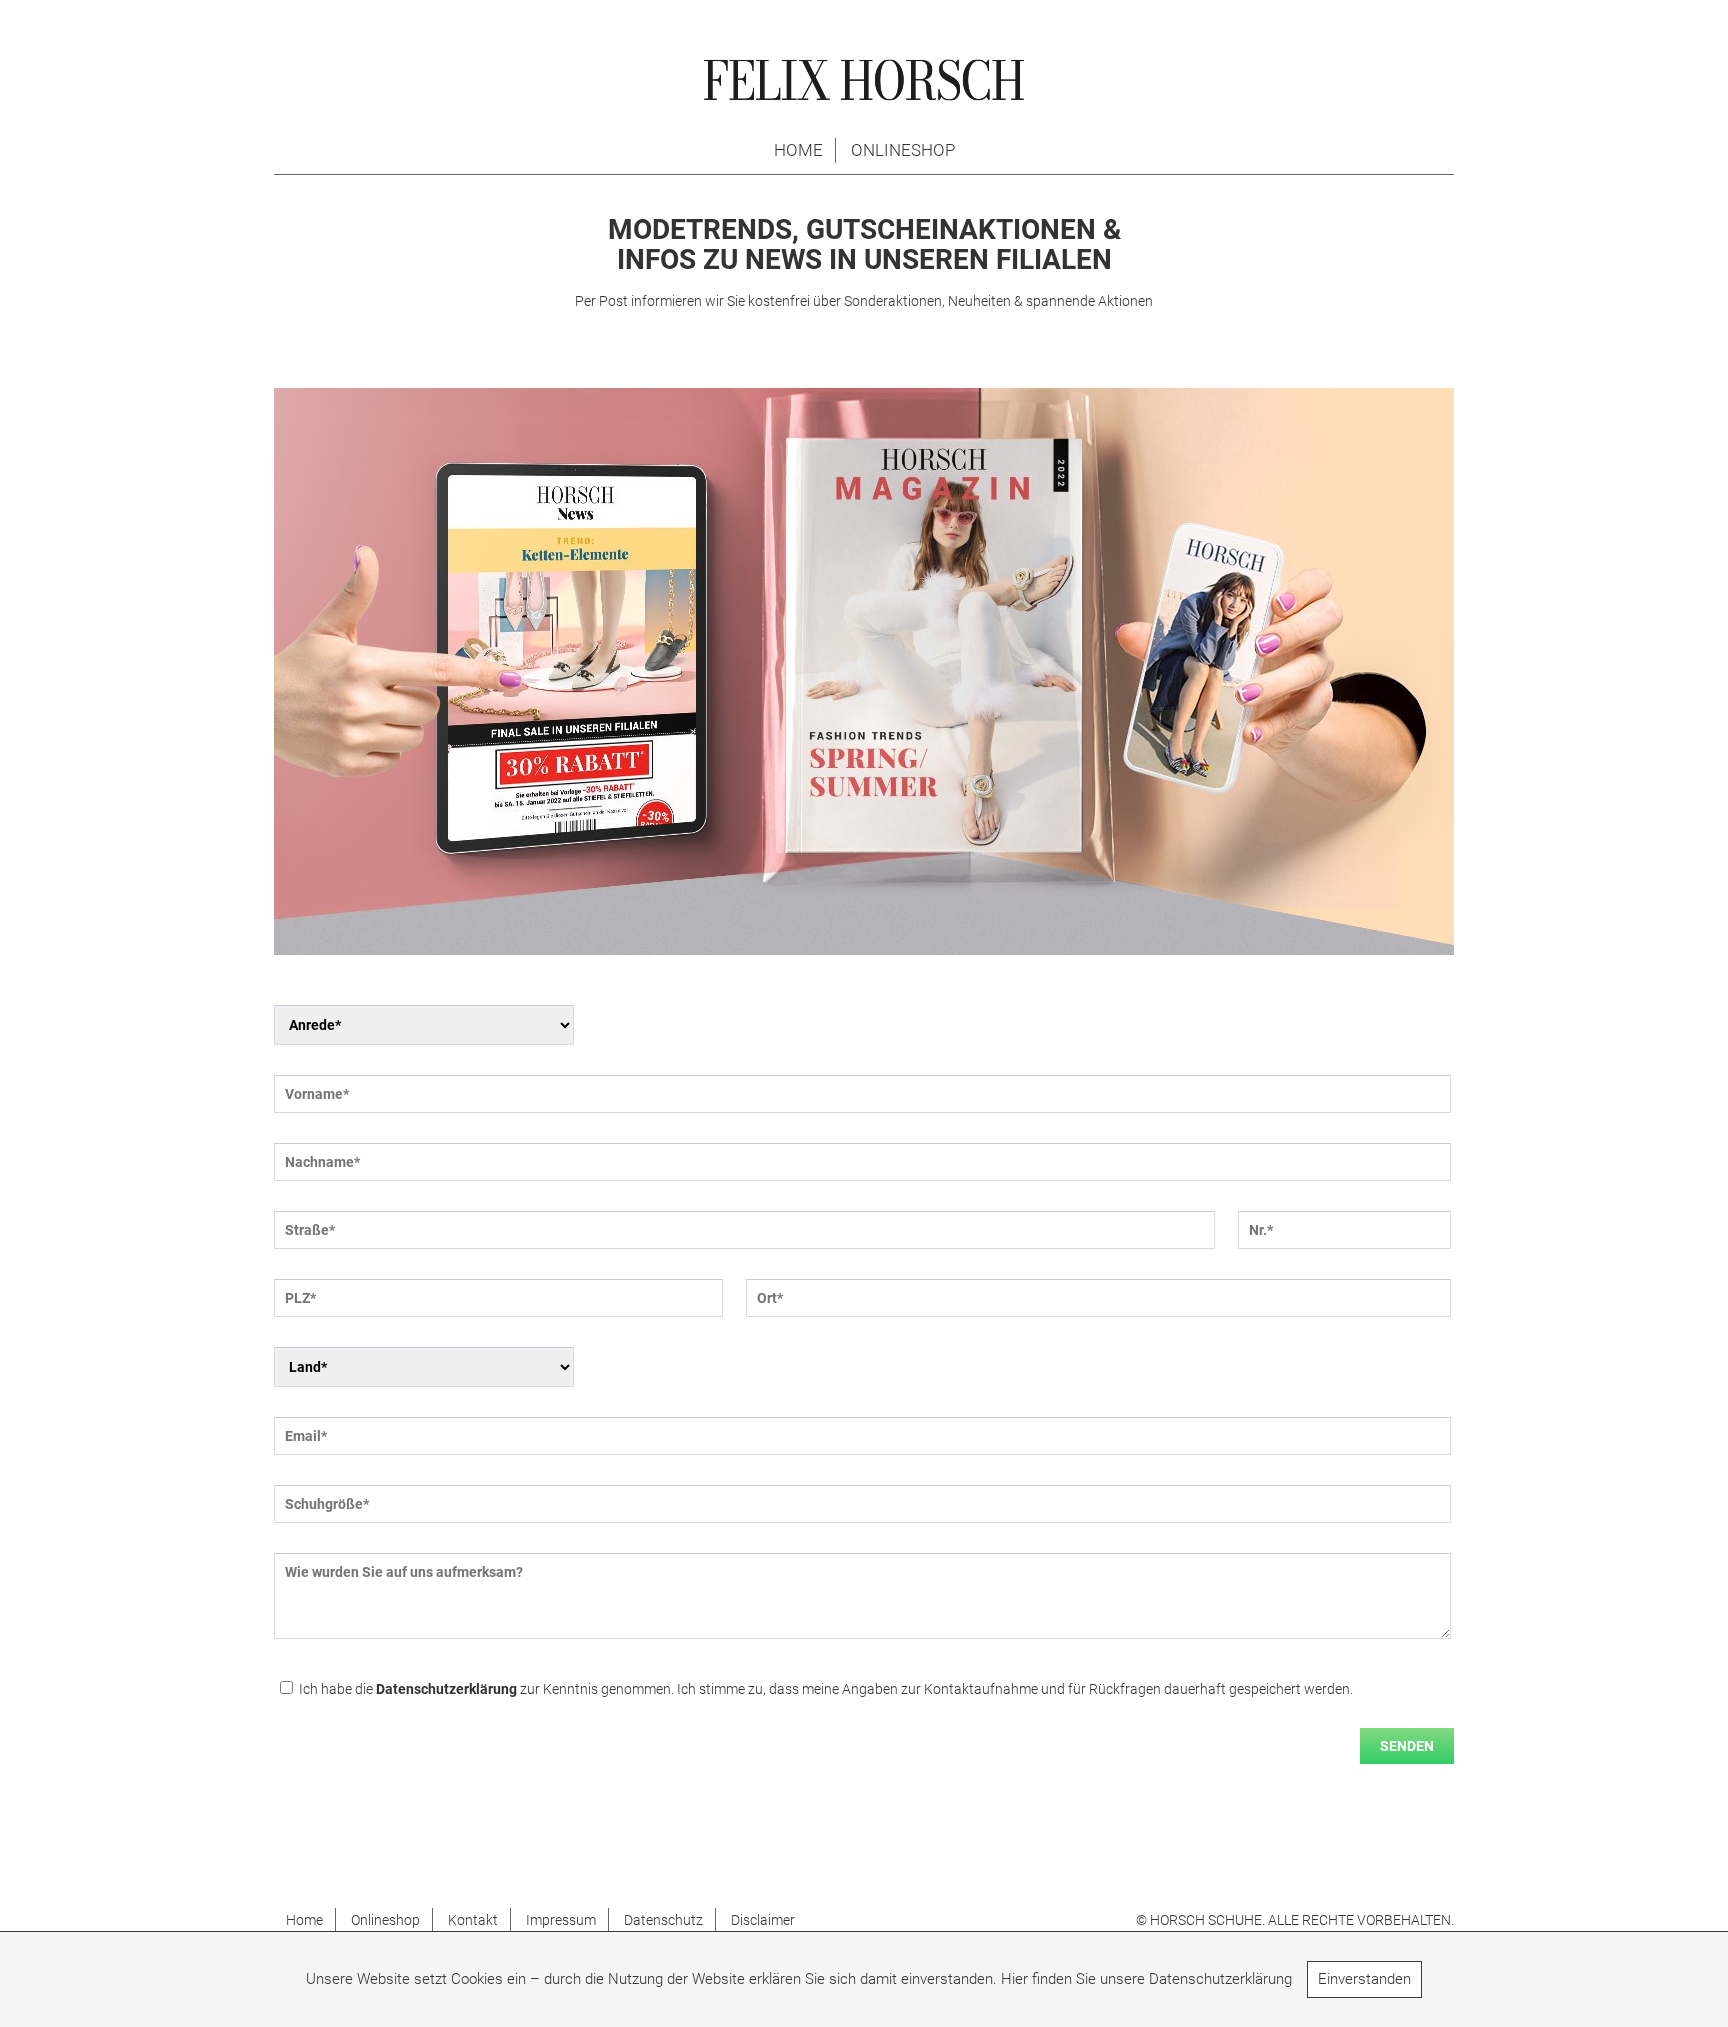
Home (798, 150)
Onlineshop (903, 150)
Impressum (561, 1920)
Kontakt (473, 1920)
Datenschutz (663, 1920)
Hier (1014, 1979)
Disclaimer (763, 1920)
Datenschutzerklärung (446, 1689)
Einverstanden (1364, 1979)
